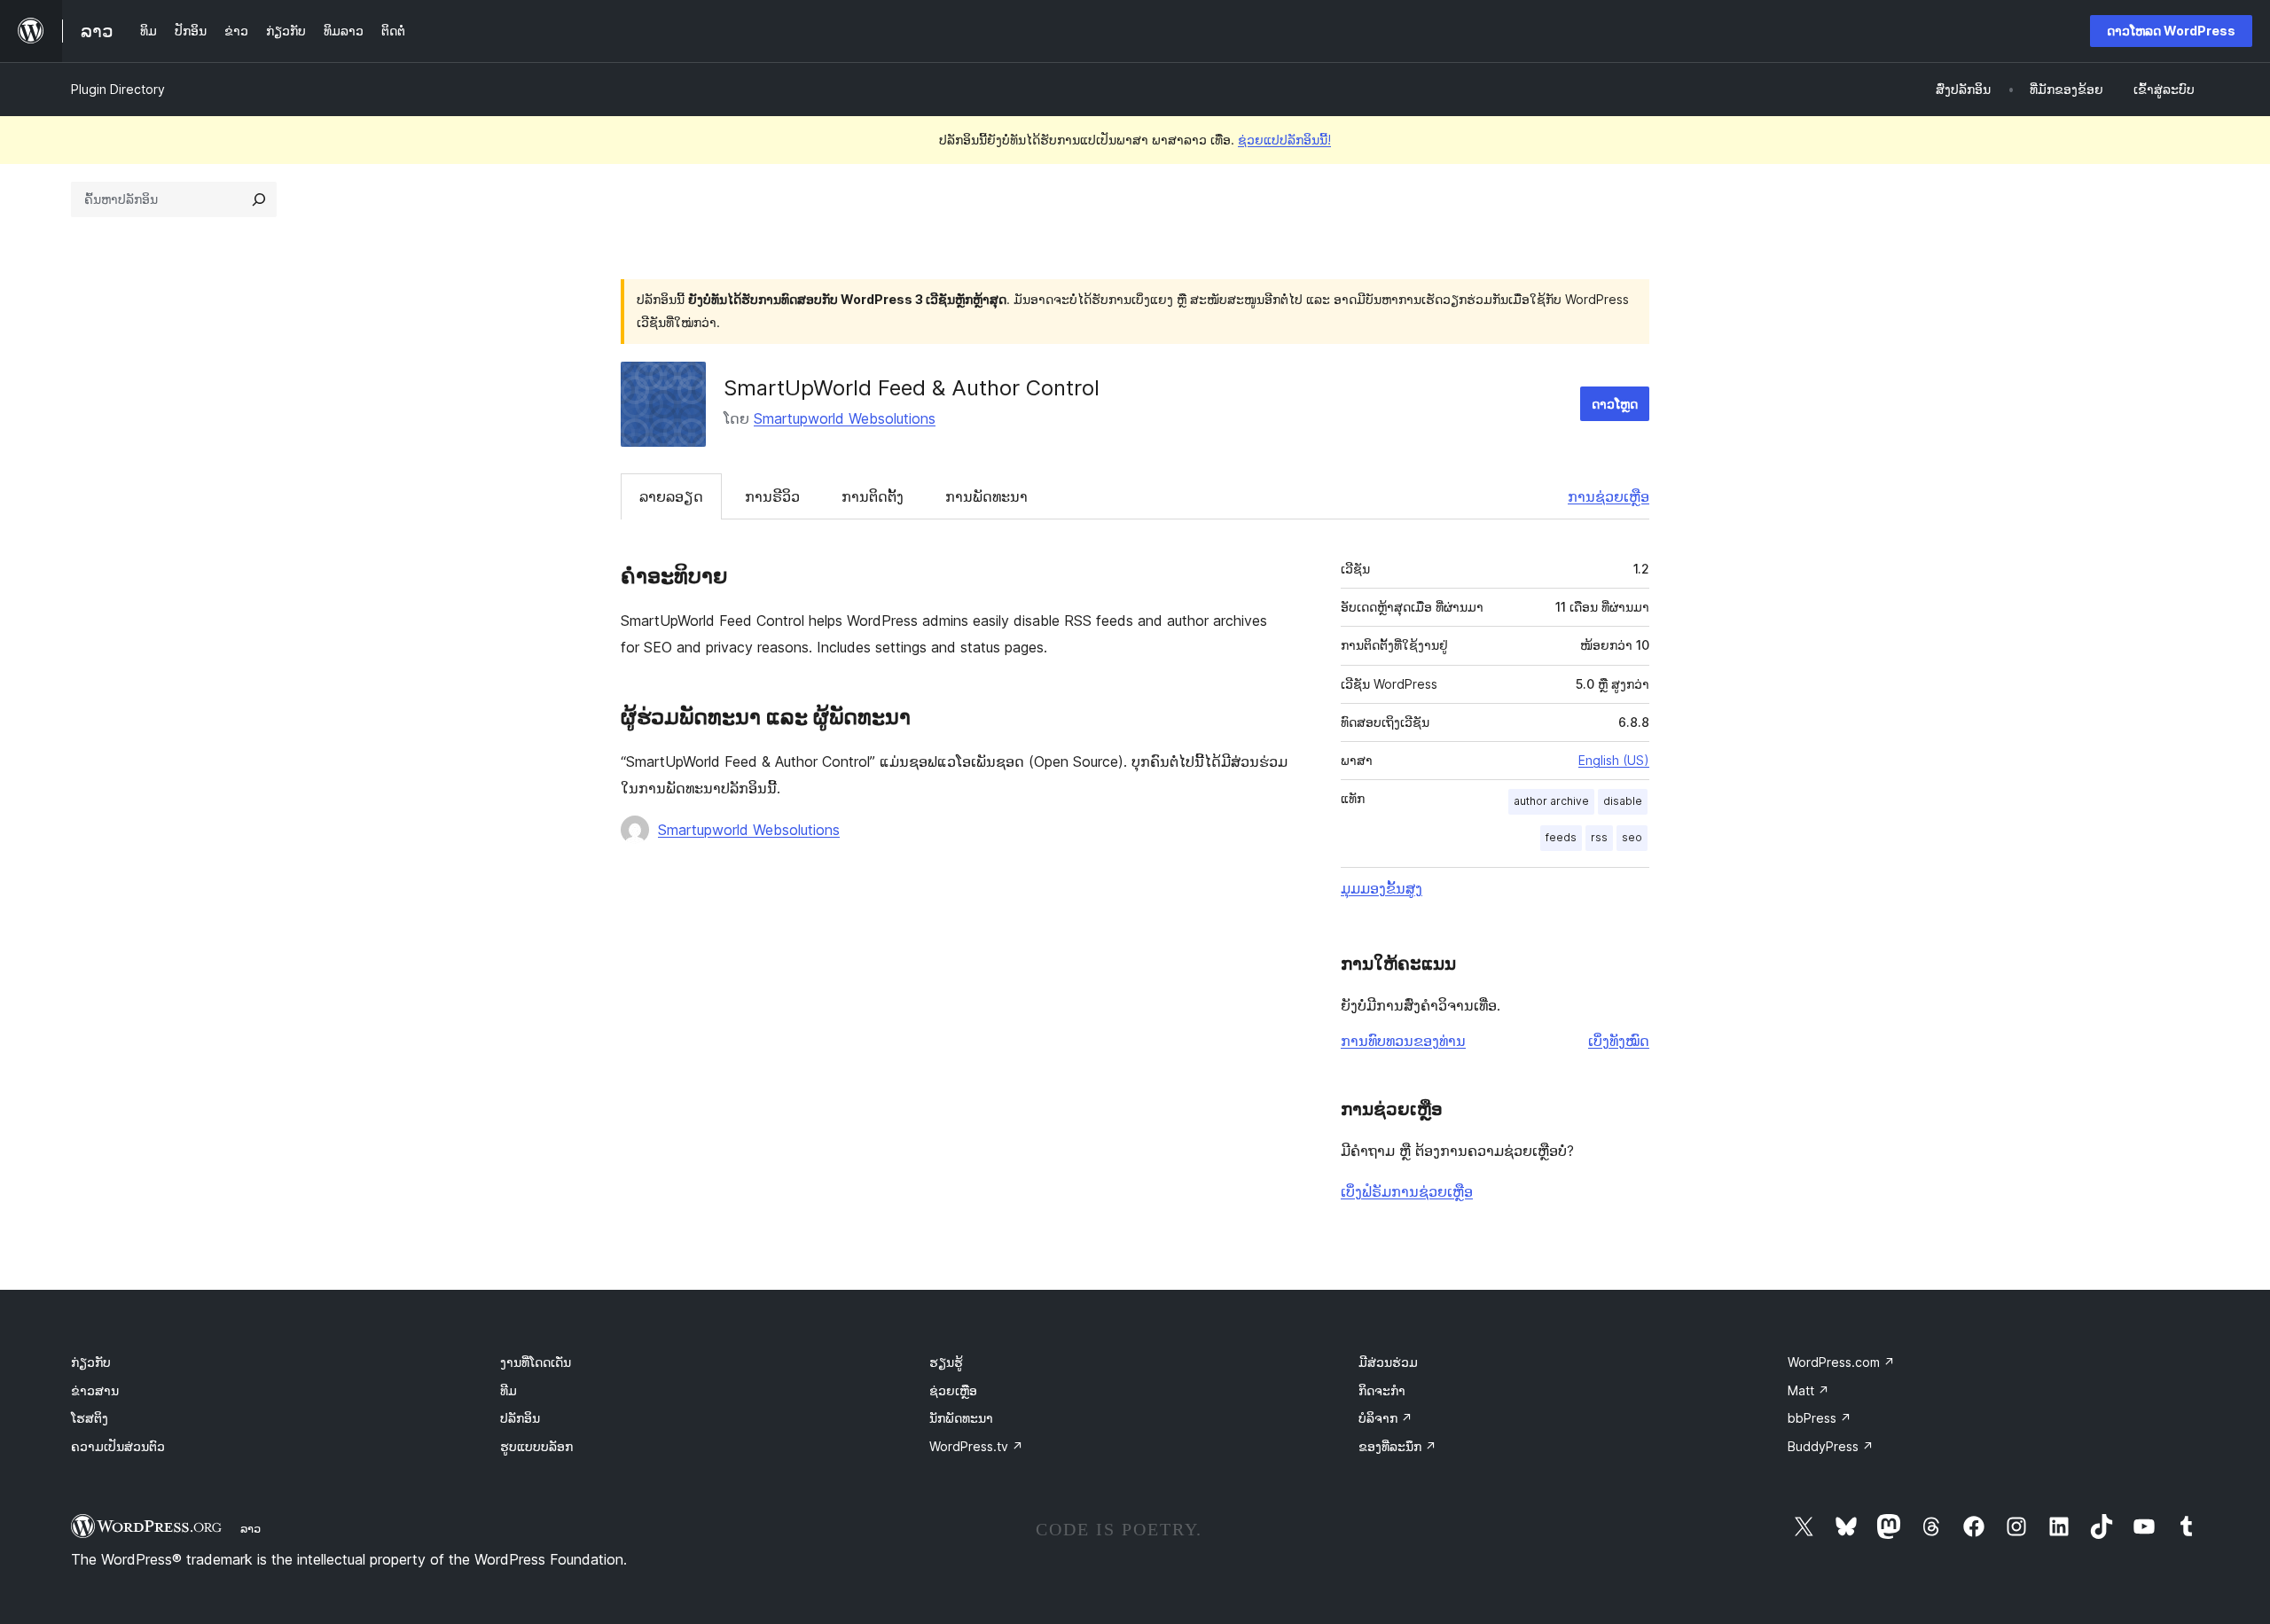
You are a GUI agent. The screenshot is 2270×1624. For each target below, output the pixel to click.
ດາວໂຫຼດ (1615, 404)
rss (1599, 837)
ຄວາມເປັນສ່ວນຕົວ (118, 1446)
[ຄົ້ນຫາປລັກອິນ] (259, 199)
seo (1632, 837)
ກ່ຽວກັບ (91, 1362)
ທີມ (509, 1390)
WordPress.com (1841, 1362)
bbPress (1820, 1418)
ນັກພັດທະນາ (961, 1418)
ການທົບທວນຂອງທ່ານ (1403, 1041)
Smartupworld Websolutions (845, 418)
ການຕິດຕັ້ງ (873, 496)
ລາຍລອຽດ (671, 496)
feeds (1561, 837)
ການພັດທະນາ (986, 496)
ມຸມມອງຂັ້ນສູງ (1382, 888)
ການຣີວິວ (772, 496)
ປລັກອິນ (520, 1418)
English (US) (1614, 760)
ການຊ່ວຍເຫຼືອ (1609, 496)
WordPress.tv (976, 1446)
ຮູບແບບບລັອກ (536, 1446)
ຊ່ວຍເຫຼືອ (953, 1390)
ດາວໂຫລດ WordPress (2171, 31)
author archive (1551, 801)
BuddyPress (1831, 1446)
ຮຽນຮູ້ (946, 1362)
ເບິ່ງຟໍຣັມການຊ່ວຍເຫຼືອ (1407, 1191)
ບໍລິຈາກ (1385, 1418)
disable (1623, 801)
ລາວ (250, 1528)
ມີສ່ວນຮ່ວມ (1388, 1362)
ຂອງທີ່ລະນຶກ (1397, 1446)
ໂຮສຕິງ (90, 1418)
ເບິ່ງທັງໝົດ (1619, 1041)
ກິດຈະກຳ (1382, 1390)
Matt (1808, 1390)
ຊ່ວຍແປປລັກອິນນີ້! (1284, 140)
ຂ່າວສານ (95, 1390)
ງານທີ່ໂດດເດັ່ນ (536, 1362)
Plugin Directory (118, 89)
